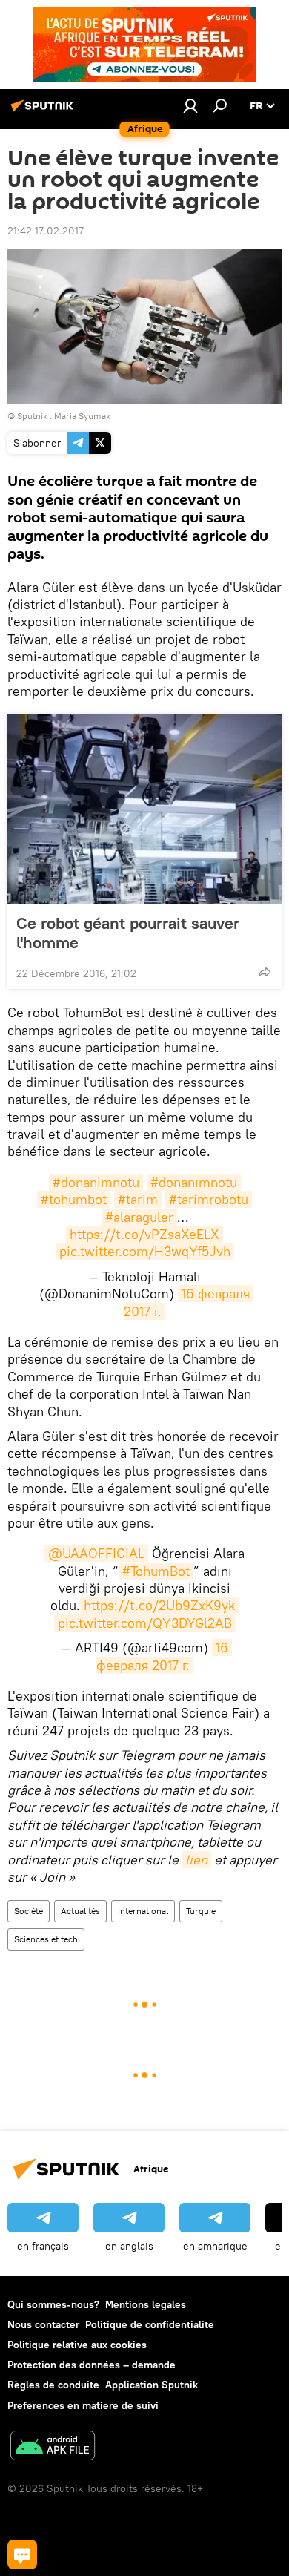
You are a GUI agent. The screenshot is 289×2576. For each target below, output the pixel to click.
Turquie (201, 1911)
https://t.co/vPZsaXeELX (144, 1234)
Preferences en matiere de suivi (83, 2405)
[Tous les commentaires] (22, 2554)
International (143, 1911)
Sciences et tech (46, 1939)
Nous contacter (43, 2324)
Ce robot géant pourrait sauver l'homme (128, 933)
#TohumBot (156, 1571)
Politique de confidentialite (150, 2324)
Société (29, 1911)
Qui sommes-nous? (53, 2304)
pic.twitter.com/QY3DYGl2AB (145, 1623)
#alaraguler (139, 1217)
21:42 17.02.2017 (46, 231)
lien (196, 1860)
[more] (265, 972)
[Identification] (190, 105)
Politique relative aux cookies (77, 2345)
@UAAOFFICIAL (96, 1553)
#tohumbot (74, 1199)
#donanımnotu (194, 1182)
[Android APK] (53, 2447)
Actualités (80, 1911)
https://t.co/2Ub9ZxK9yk (159, 1605)
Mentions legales (146, 2304)
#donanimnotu (96, 1182)
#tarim (138, 1199)
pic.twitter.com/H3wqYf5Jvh (145, 1251)
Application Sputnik (152, 2385)
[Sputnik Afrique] (44, 111)
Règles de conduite (53, 2385)
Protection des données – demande (92, 2365)
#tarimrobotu (209, 1199)
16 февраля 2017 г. (164, 1656)
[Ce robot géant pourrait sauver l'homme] (144, 809)
